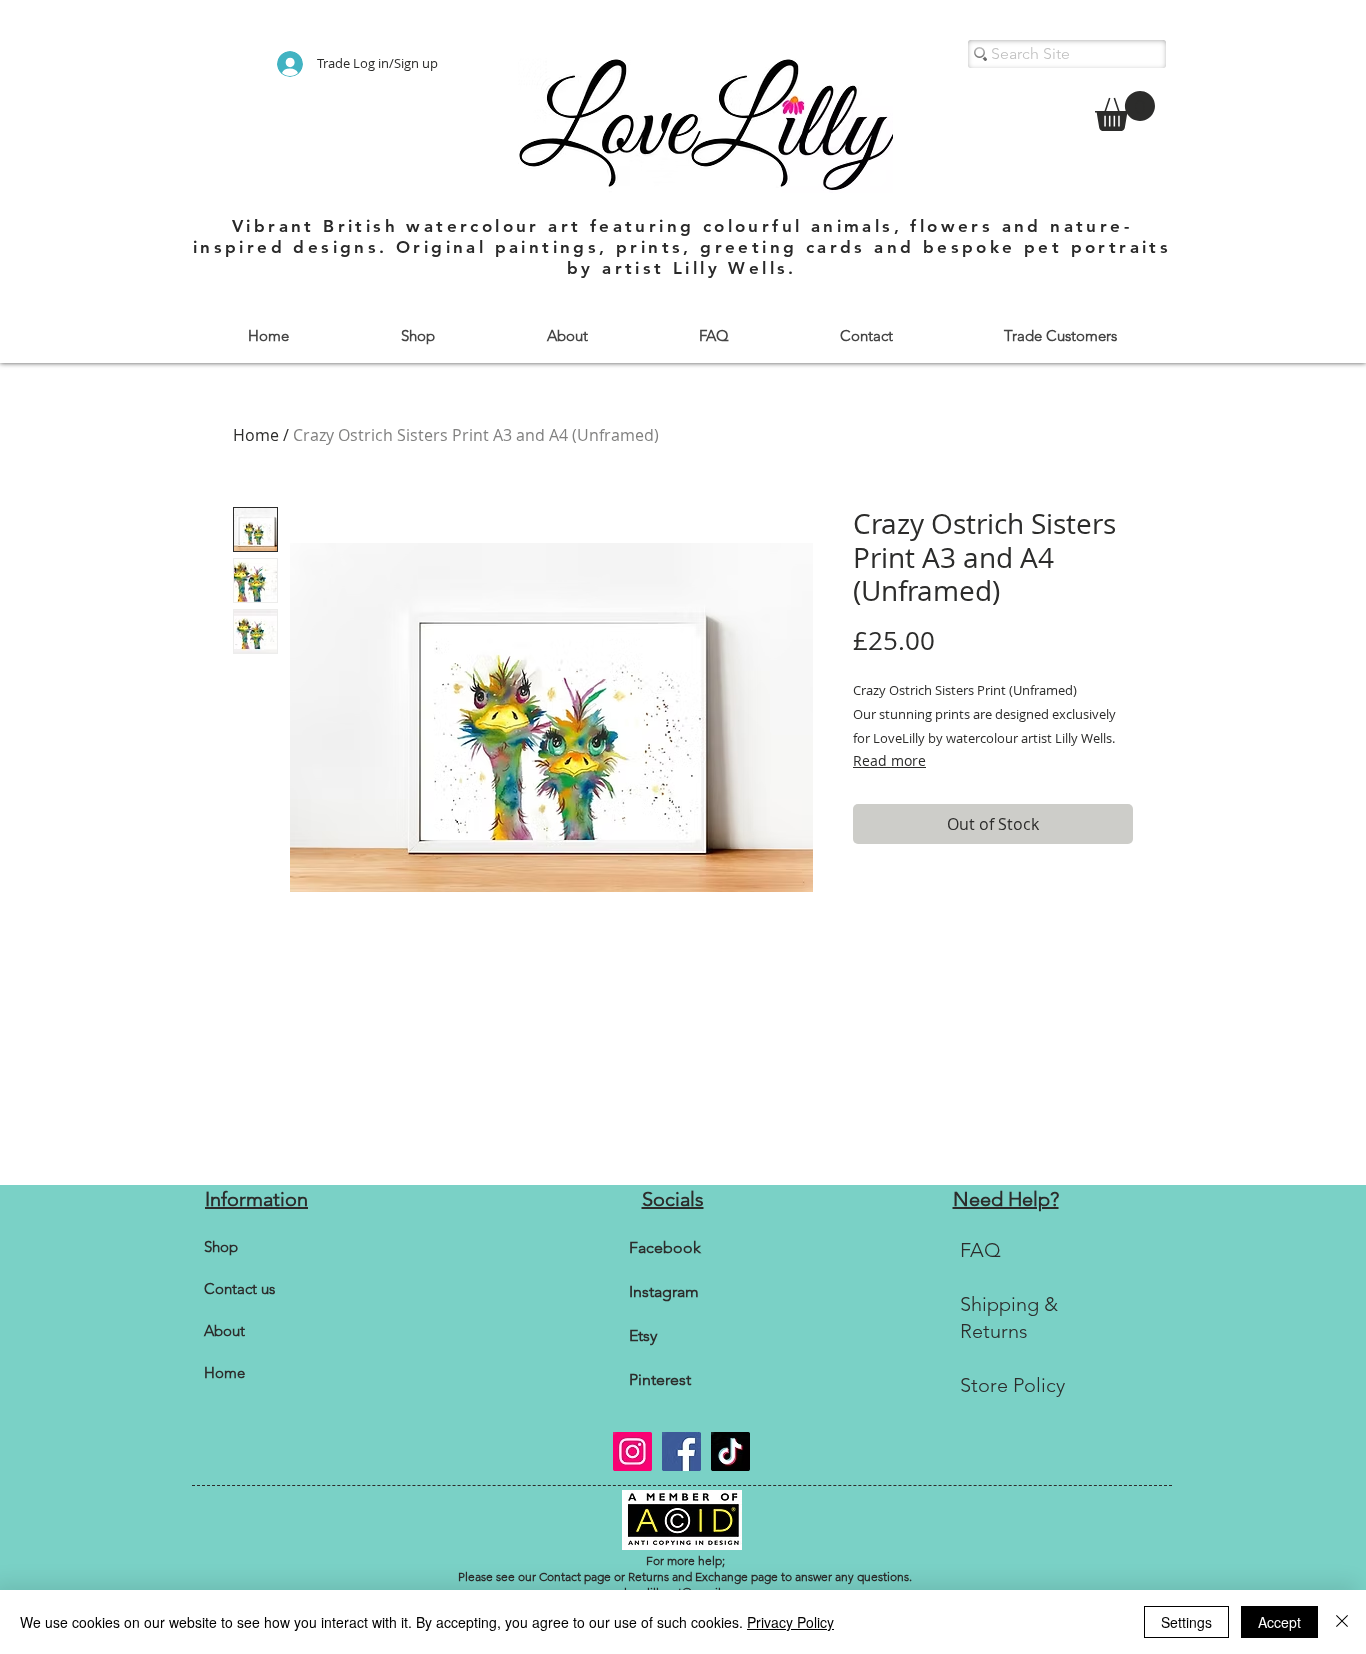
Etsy (643, 1335)
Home (256, 435)
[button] (417, 335)
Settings (1186, 1622)
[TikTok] (730, 1451)
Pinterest (660, 1379)
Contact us (239, 1288)
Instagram (664, 1291)
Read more (889, 760)
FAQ (980, 1250)
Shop (221, 1246)
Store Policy (1012, 1385)
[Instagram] (632, 1451)
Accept (1279, 1622)
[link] (1125, 111)
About (224, 1330)
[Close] (1342, 1622)
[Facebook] (681, 1451)
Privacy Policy (790, 1622)
